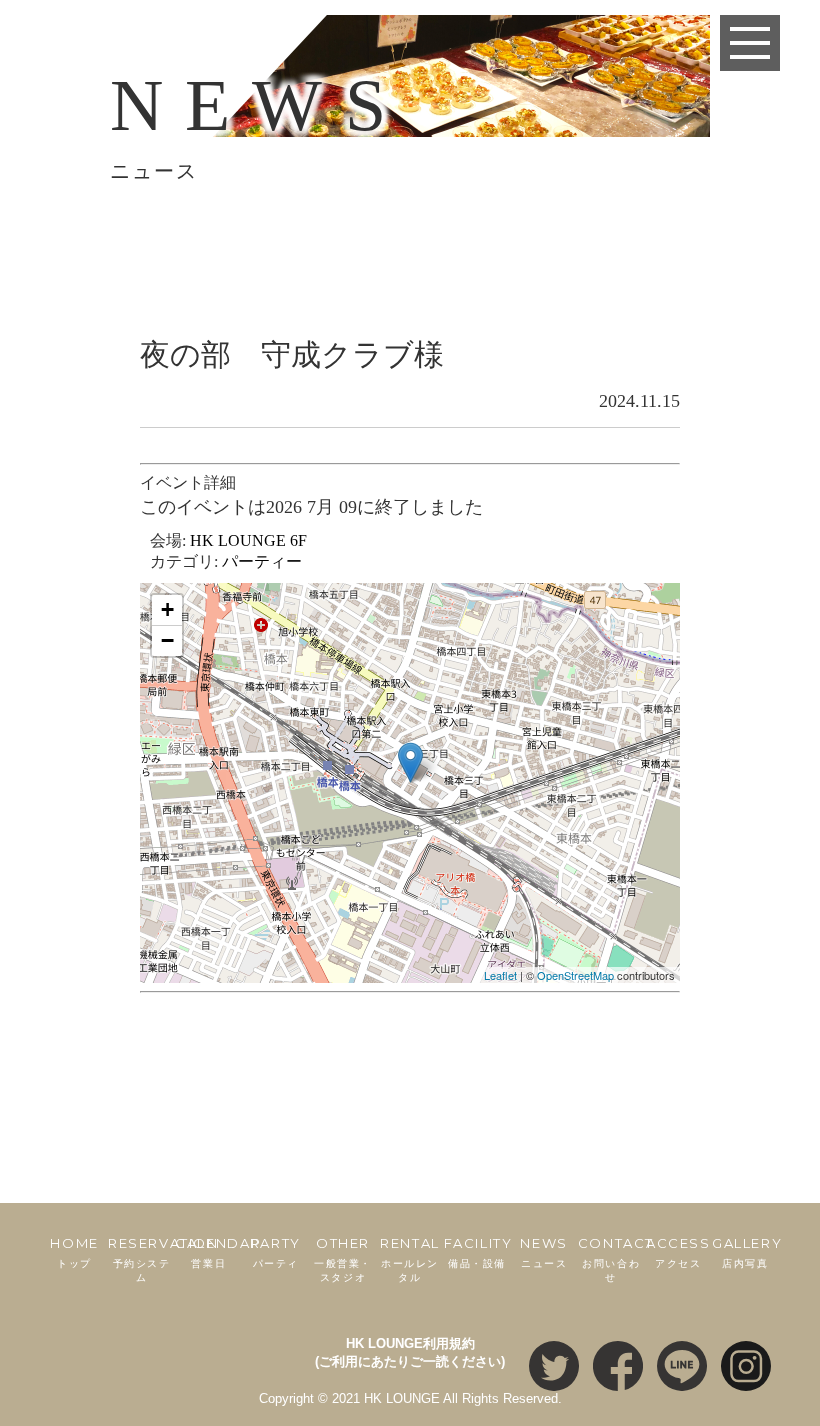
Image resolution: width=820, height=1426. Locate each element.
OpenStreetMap (575, 975)
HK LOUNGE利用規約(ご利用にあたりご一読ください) (410, 1352)
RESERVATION (163, 1259)
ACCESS (678, 1252)
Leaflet (500, 975)
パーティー (262, 561)
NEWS (543, 1252)
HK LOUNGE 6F (248, 540)
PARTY (276, 1252)
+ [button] (167, 609)
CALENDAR (218, 1252)
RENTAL (410, 1259)
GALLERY (747, 1252)
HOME (74, 1252)
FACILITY (478, 1252)
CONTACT (616, 1259)
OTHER (343, 1259)
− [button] (167, 640)
